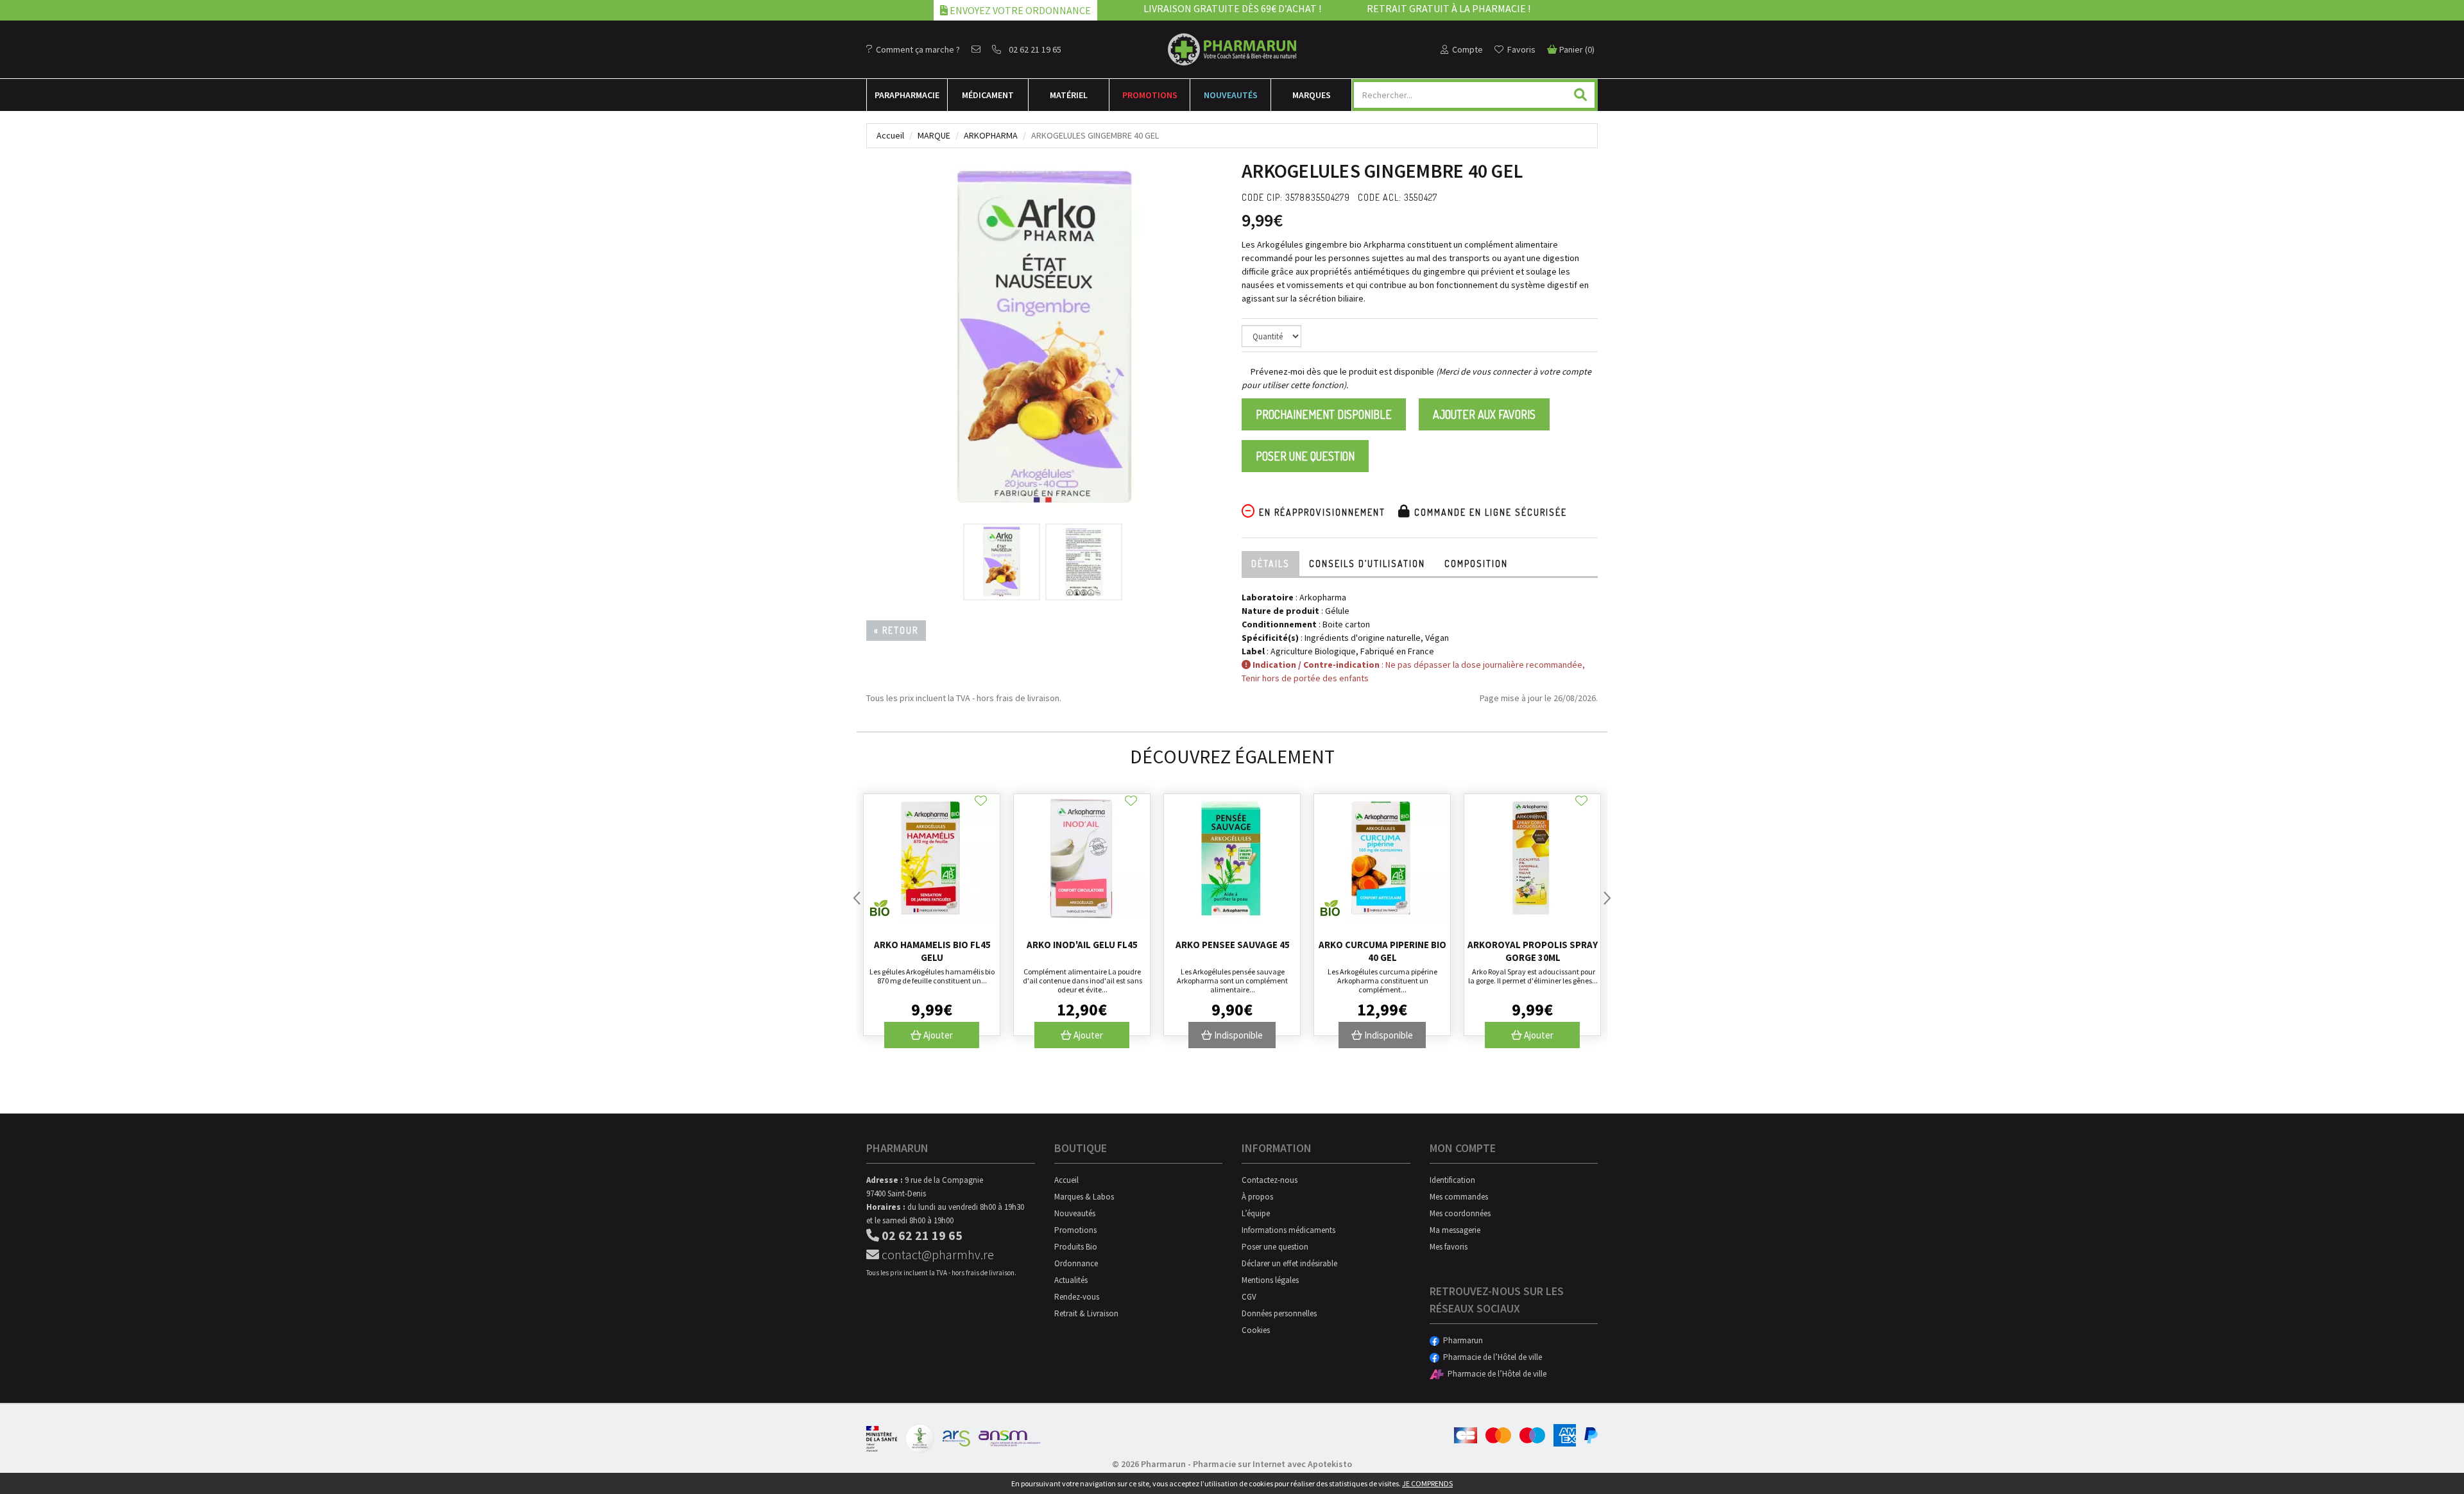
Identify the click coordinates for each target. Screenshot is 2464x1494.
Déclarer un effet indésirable (1289, 1263)
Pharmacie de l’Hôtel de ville (1491, 1357)
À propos (1257, 1197)
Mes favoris (1449, 1247)
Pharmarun (1461, 1340)
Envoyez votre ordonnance (1019, 10)
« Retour (896, 630)
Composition (1476, 564)
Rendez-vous (1077, 1297)
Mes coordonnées (1460, 1213)
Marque (934, 135)
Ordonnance (1076, 1263)
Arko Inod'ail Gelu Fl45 (1082, 945)
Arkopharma (991, 135)
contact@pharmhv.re (937, 1254)
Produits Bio (1076, 1247)
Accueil (890, 135)
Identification (1452, 1180)
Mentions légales (1270, 1280)
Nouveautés (1231, 95)
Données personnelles (1279, 1313)
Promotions (1150, 95)
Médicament (988, 95)
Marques (1312, 95)
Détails (1270, 564)
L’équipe (1256, 1213)
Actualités (1071, 1280)
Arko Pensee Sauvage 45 (1233, 945)
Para (907, 95)
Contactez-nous (1270, 1180)
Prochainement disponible (1324, 414)
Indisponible (1237, 1035)
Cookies (1256, 1330)
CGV (1249, 1297)
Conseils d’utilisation (1367, 564)
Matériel (1069, 95)
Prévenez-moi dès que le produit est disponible (1341, 371)
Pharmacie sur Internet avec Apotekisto (1272, 1464)
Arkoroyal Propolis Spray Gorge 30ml (1533, 951)
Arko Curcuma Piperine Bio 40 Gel (1382, 951)
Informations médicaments (1288, 1230)
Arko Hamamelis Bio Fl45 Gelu (932, 951)
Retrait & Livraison (1086, 1313)
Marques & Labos (1084, 1197)
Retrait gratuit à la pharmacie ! (1449, 8)
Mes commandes (1459, 1197)
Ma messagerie (1455, 1230)
